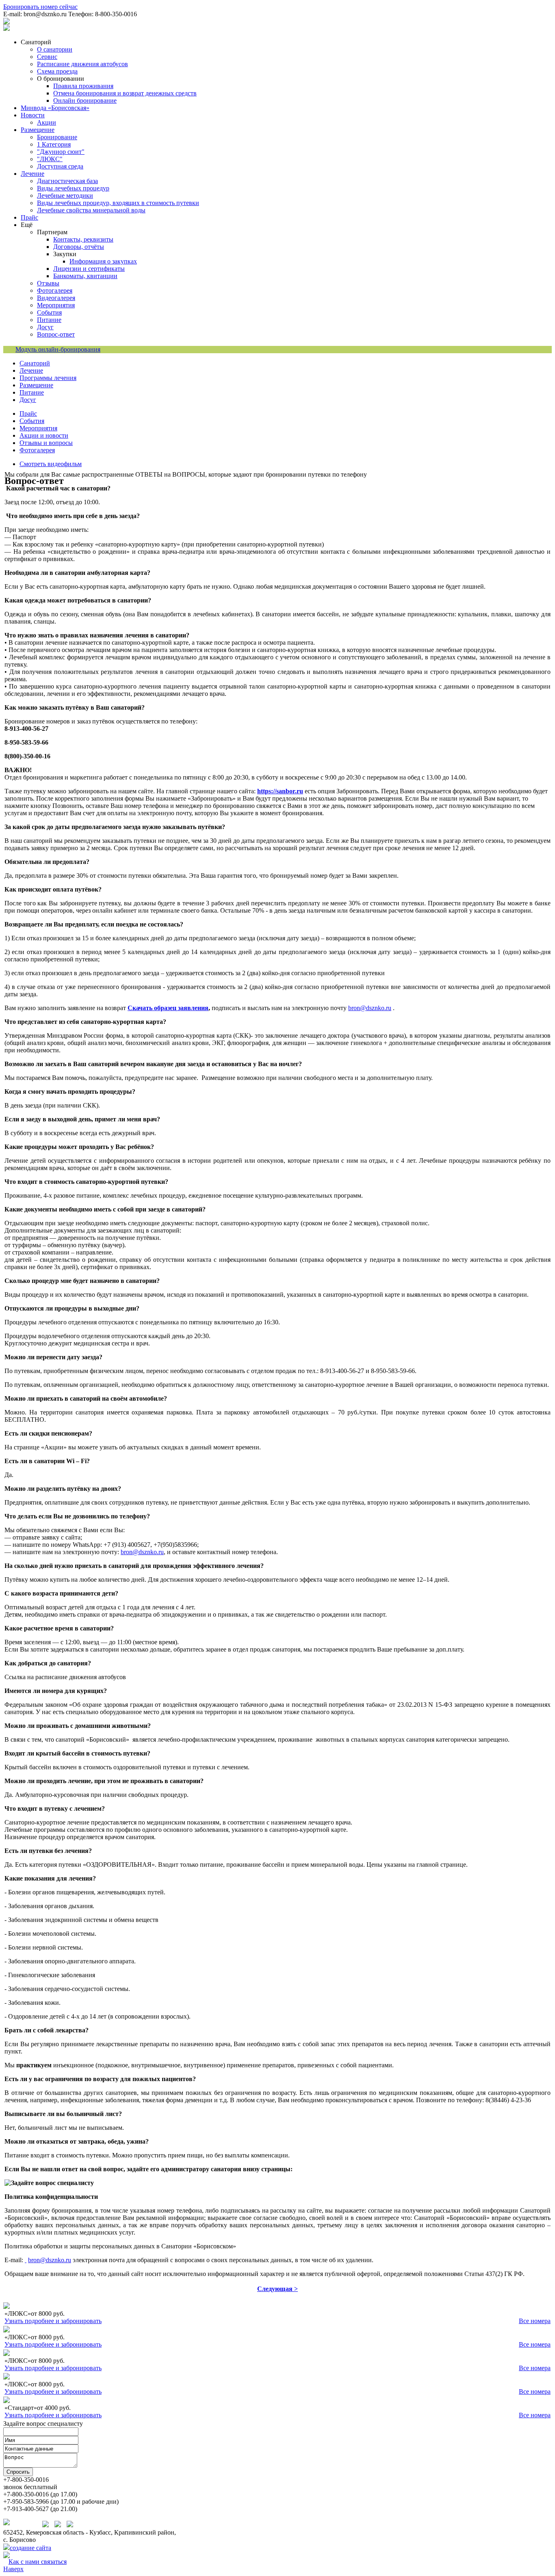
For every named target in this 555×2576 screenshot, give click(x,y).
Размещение (36, 385)
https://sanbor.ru (280, 791)
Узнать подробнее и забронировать (53, 2321)
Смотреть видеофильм (51, 464)
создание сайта (30, 2548)
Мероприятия (38, 428)
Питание (32, 392)
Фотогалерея (37, 450)
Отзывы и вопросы (46, 443)
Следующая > (277, 2289)
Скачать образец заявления (168, 1008)
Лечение (31, 370)
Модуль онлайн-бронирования (58, 349)
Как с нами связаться (38, 2562)
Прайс (28, 413)
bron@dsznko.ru (370, 1008)
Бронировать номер (40, 7)
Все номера (535, 2321)
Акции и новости (44, 435)
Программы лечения (48, 378)
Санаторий (35, 363)
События (32, 421)
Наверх (13, 2569)
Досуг (28, 400)
